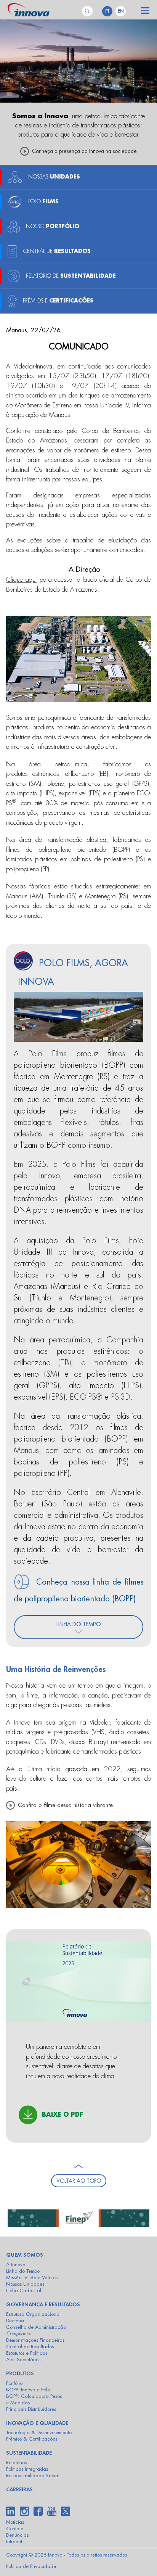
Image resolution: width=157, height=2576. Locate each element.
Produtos (20, 2373)
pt (107, 11)
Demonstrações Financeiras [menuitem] (35, 2340)
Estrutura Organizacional (33, 2314)
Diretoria (15, 2321)
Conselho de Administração (36, 2327)
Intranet (14, 2541)
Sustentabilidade (29, 2453)
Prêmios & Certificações (32, 2439)
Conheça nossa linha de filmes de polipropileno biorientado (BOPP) (78, 1590)
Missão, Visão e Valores (32, 2278)
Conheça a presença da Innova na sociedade (84, 151)
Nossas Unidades (25, 2284)
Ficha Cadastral (24, 2290)
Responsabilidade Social (33, 2475)
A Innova (16, 2265)
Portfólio (14, 2383)
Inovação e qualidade (37, 2423)
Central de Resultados (30, 2347)
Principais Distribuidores (31, 2409)
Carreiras (19, 2489)
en (121, 11)
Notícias (15, 2522)
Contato (15, 2529)
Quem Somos (25, 2255)
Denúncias (17, 2535)
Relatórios (16, 2463)
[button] (145, 13)
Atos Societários (23, 2360)
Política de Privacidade (31, 2566)
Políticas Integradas (27, 2469)
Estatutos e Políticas (27, 2353)
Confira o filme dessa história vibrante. (66, 1805)
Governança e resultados (43, 2304)
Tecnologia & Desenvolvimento (39, 2432)
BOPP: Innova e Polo (28, 2390)
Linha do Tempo (23, 2271)
